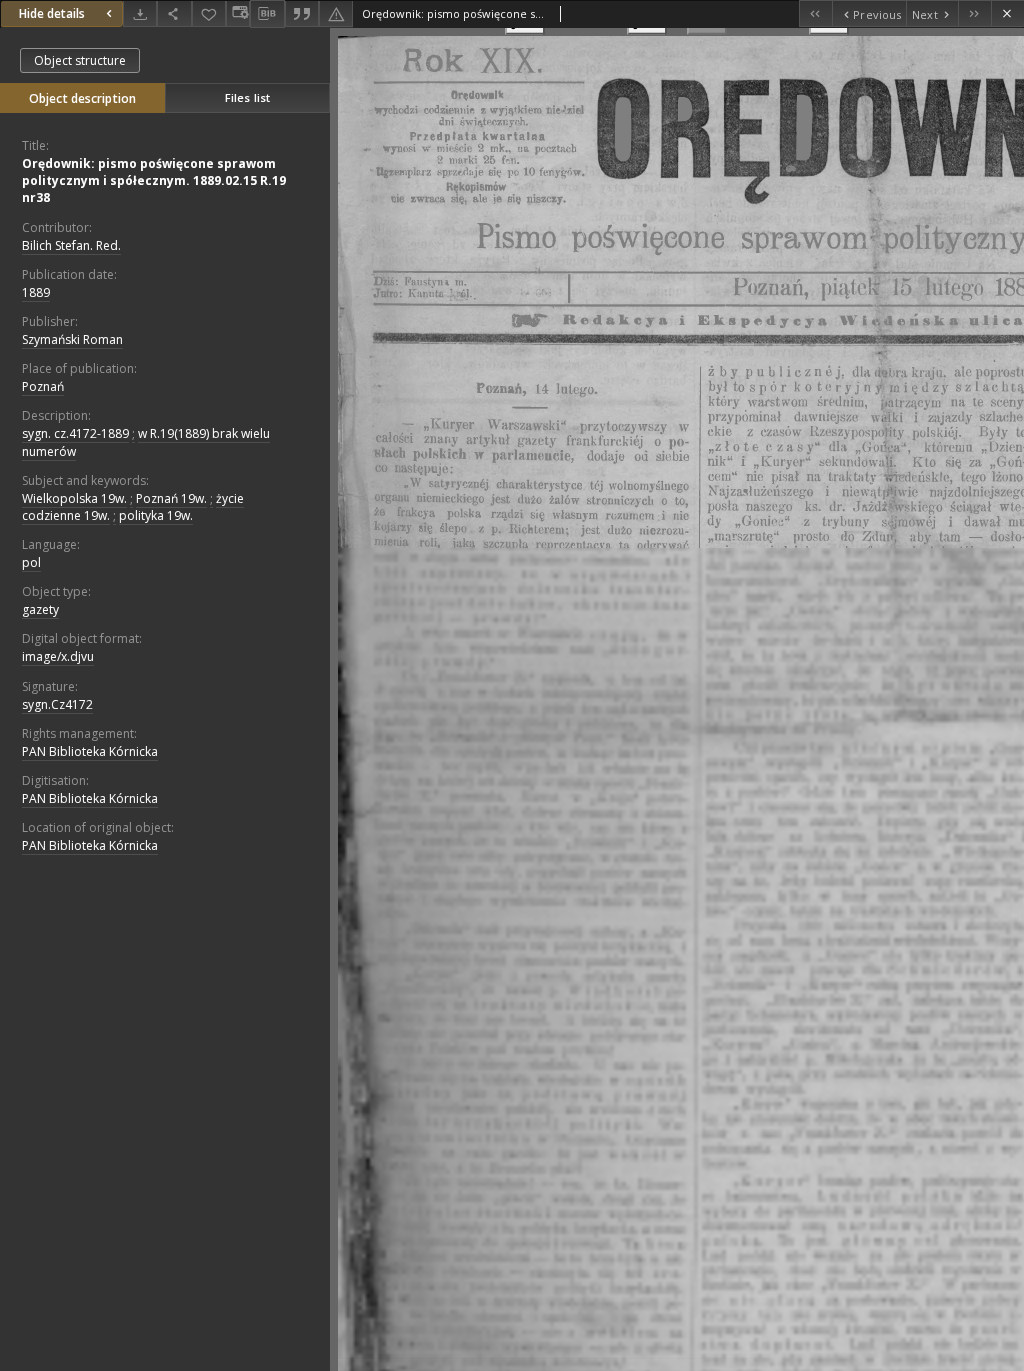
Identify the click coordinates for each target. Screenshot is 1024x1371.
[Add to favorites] (209, 13)
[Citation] (302, 13)
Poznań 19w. (171, 498)
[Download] (140, 13)
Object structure (80, 60)
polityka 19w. (156, 515)
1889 (36, 292)
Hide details (52, 13)
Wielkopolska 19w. (74, 498)
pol (31, 562)
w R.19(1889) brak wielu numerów (146, 442)
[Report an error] (336, 13)
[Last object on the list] (974, 13)
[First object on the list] (815, 13)
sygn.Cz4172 (57, 704)
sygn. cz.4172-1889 (75, 433)
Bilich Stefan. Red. (71, 245)
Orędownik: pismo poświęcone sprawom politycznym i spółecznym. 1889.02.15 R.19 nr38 (154, 180)
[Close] (1007, 13)
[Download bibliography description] (267, 14)
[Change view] (238, 13)
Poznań (43, 386)
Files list (247, 97)
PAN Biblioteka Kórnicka (90, 751)
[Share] (174, 13)
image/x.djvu (58, 656)
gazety (40, 609)
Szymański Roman (72, 339)
